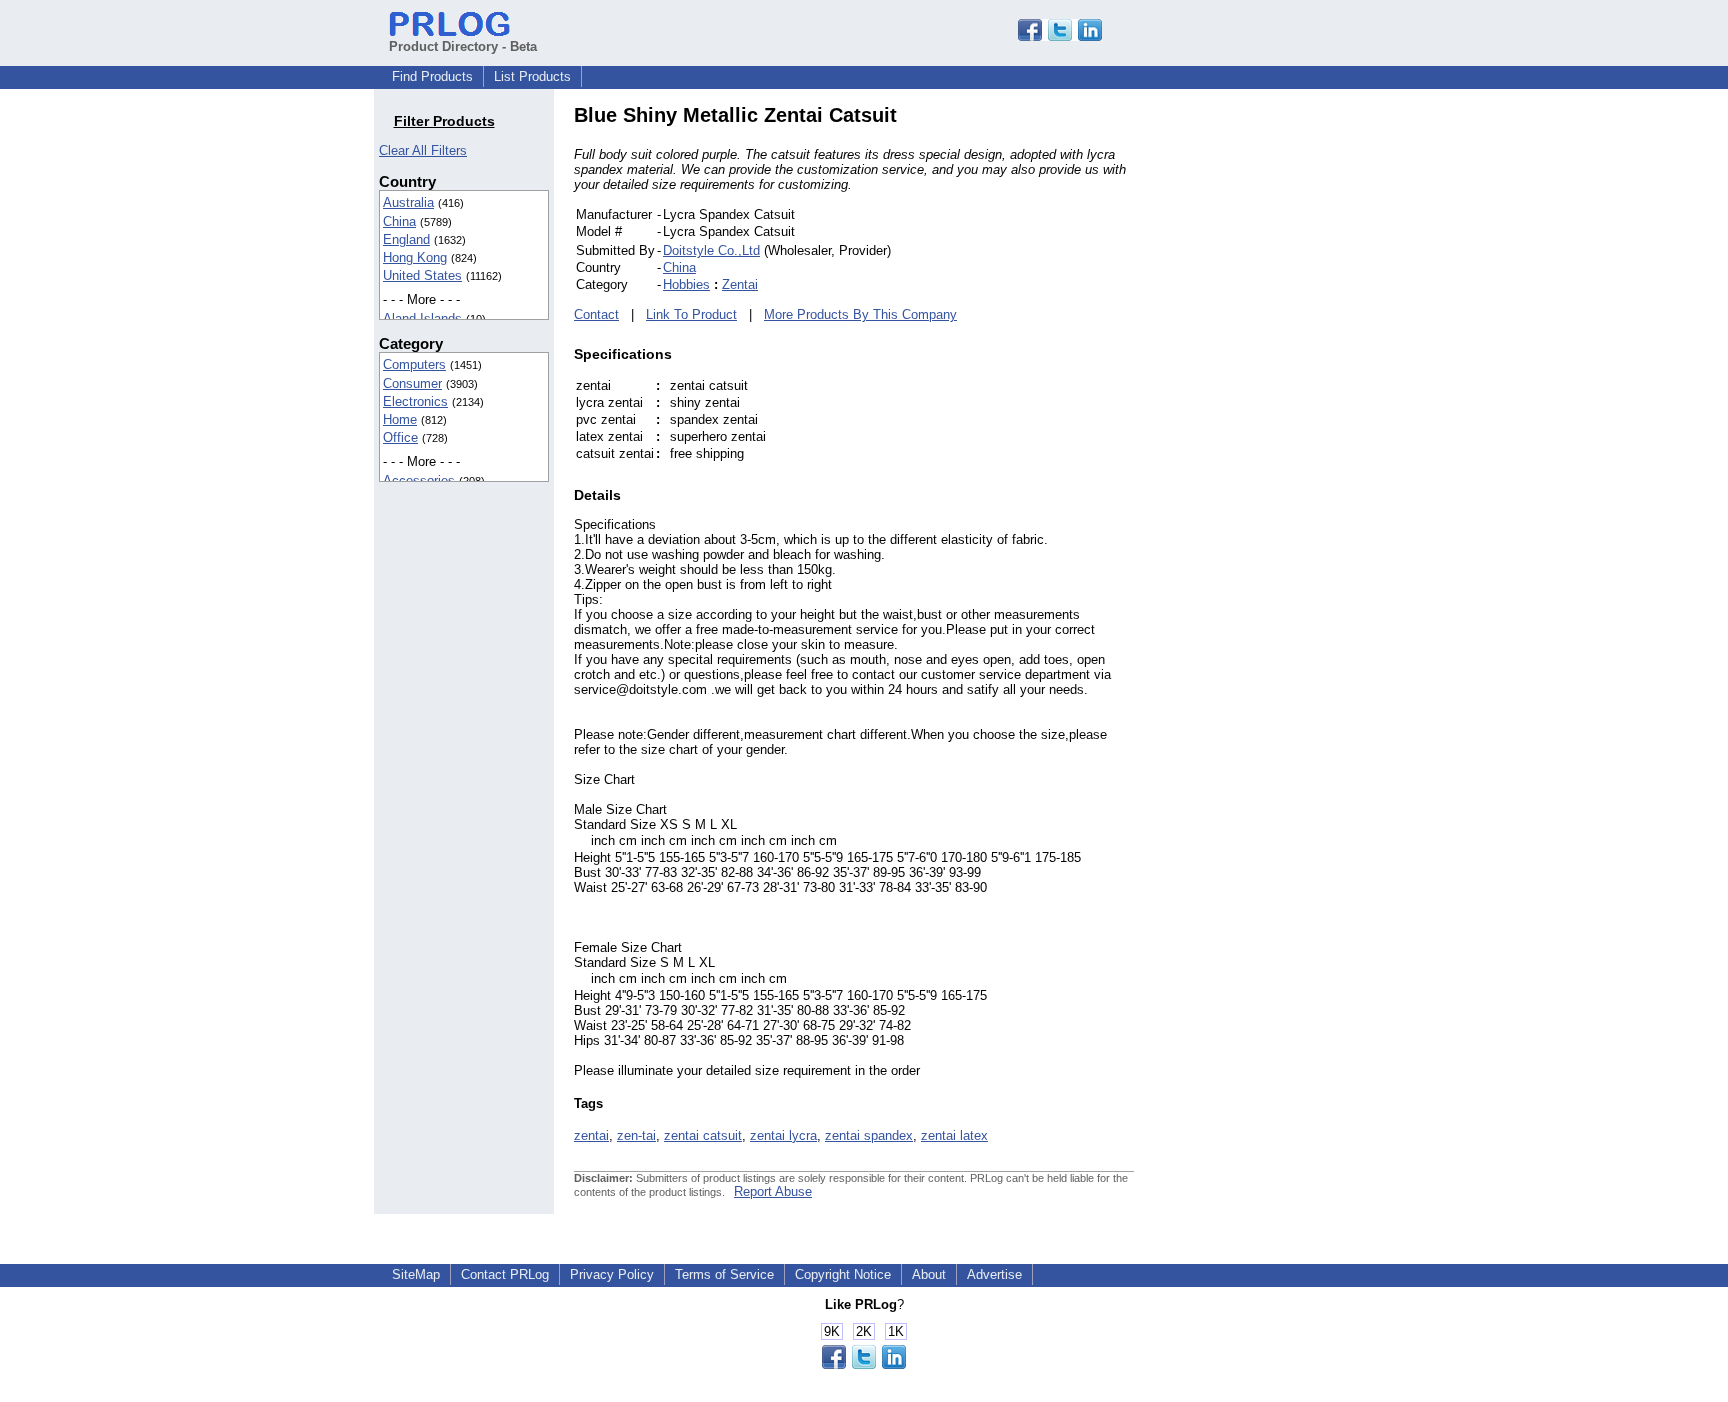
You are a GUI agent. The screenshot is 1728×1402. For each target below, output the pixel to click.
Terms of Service (724, 1274)
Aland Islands (422, 318)
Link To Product (691, 314)
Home (400, 419)
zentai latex (954, 1135)
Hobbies (686, 284)
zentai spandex (869, 1135)
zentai (591, 1135)
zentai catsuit (703, 1135)
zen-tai (636, 1135)
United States (422, 275)
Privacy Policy (612, 1274)
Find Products (432, 76)
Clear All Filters (423, 150)
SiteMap (416, 1274)
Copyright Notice (843, 1274)
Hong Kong (415, 257)
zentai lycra (783, 1135)
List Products (532, 76)
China (399, 221)
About (929, 1274)
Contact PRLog (505, 1274)
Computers (414, 364)
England (406, 239)
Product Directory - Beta (463, 46)
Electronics (415, 401)
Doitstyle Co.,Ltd (711, 250)
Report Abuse (773, 1191)
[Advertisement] (1269, 404)
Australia (408, 202)
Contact (596, 314)
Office (400, 437)
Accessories (419, 480)
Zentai (740, 284)
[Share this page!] (1060, 36)
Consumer (412, 383)
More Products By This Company (860, 314)
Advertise (994, 1274)
